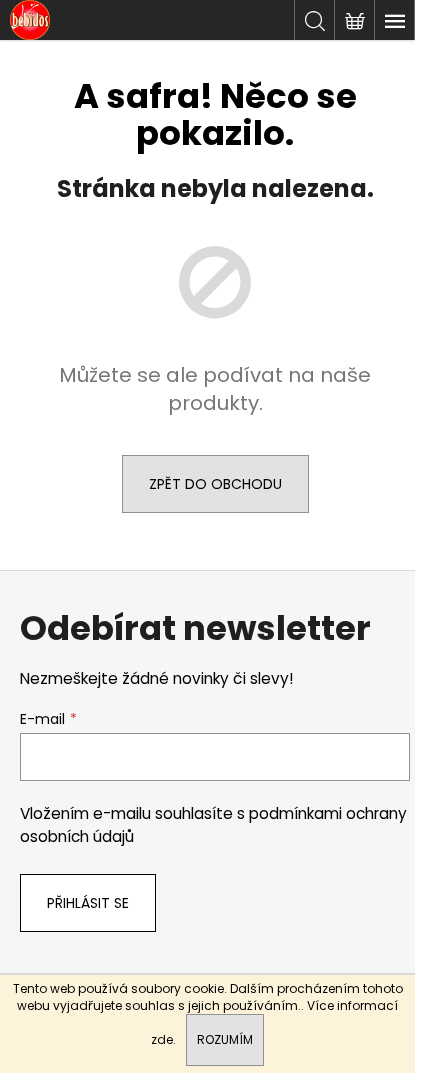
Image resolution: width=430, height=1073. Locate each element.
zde (162, 1039)
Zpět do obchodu (215, 484)
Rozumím (225, 1039)
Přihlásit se (88, 903)
